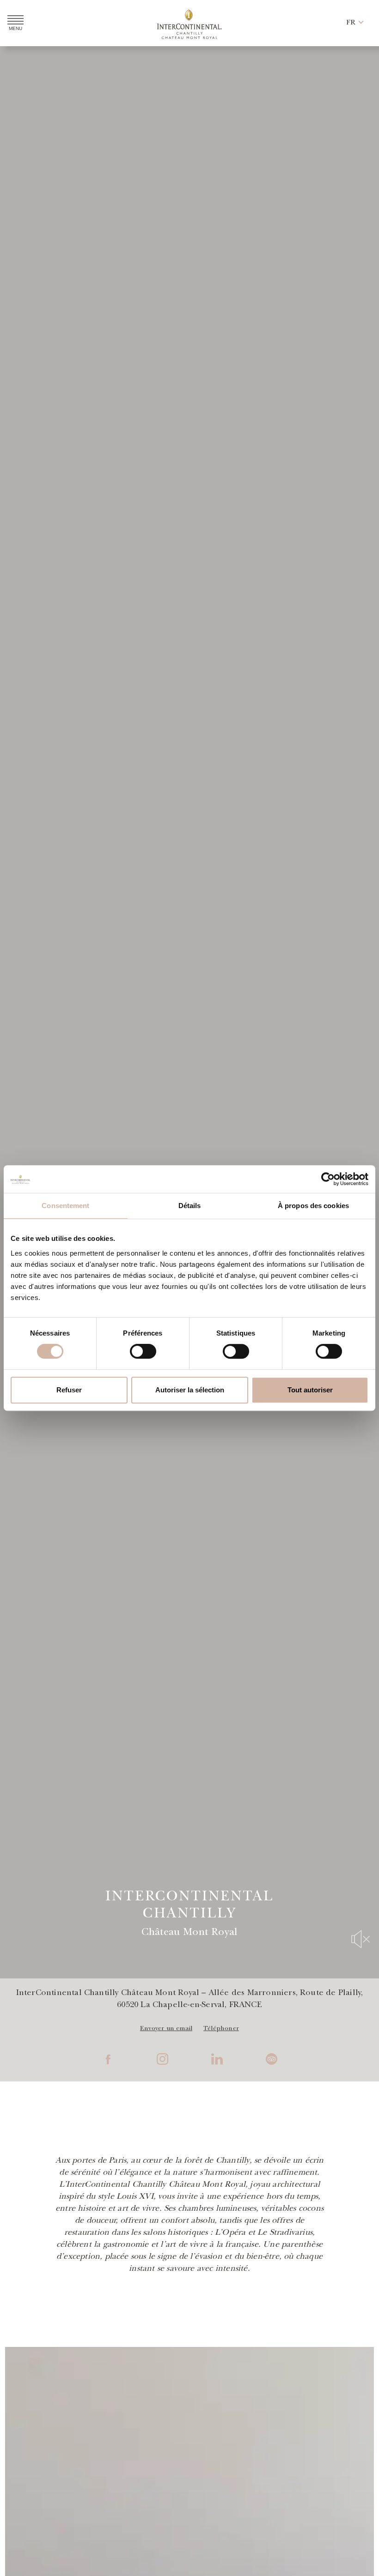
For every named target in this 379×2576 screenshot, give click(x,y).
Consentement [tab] (65, 1206)
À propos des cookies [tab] (313, 1206)
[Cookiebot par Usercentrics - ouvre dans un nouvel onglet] (328, 1179)
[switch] (143, 1351)
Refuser (69, 1390)
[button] (351, 23)
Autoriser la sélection (190, 1390)
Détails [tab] (190, 1206)
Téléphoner (221, 2029)
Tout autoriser (310, 1390)
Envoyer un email (166, 2029)
